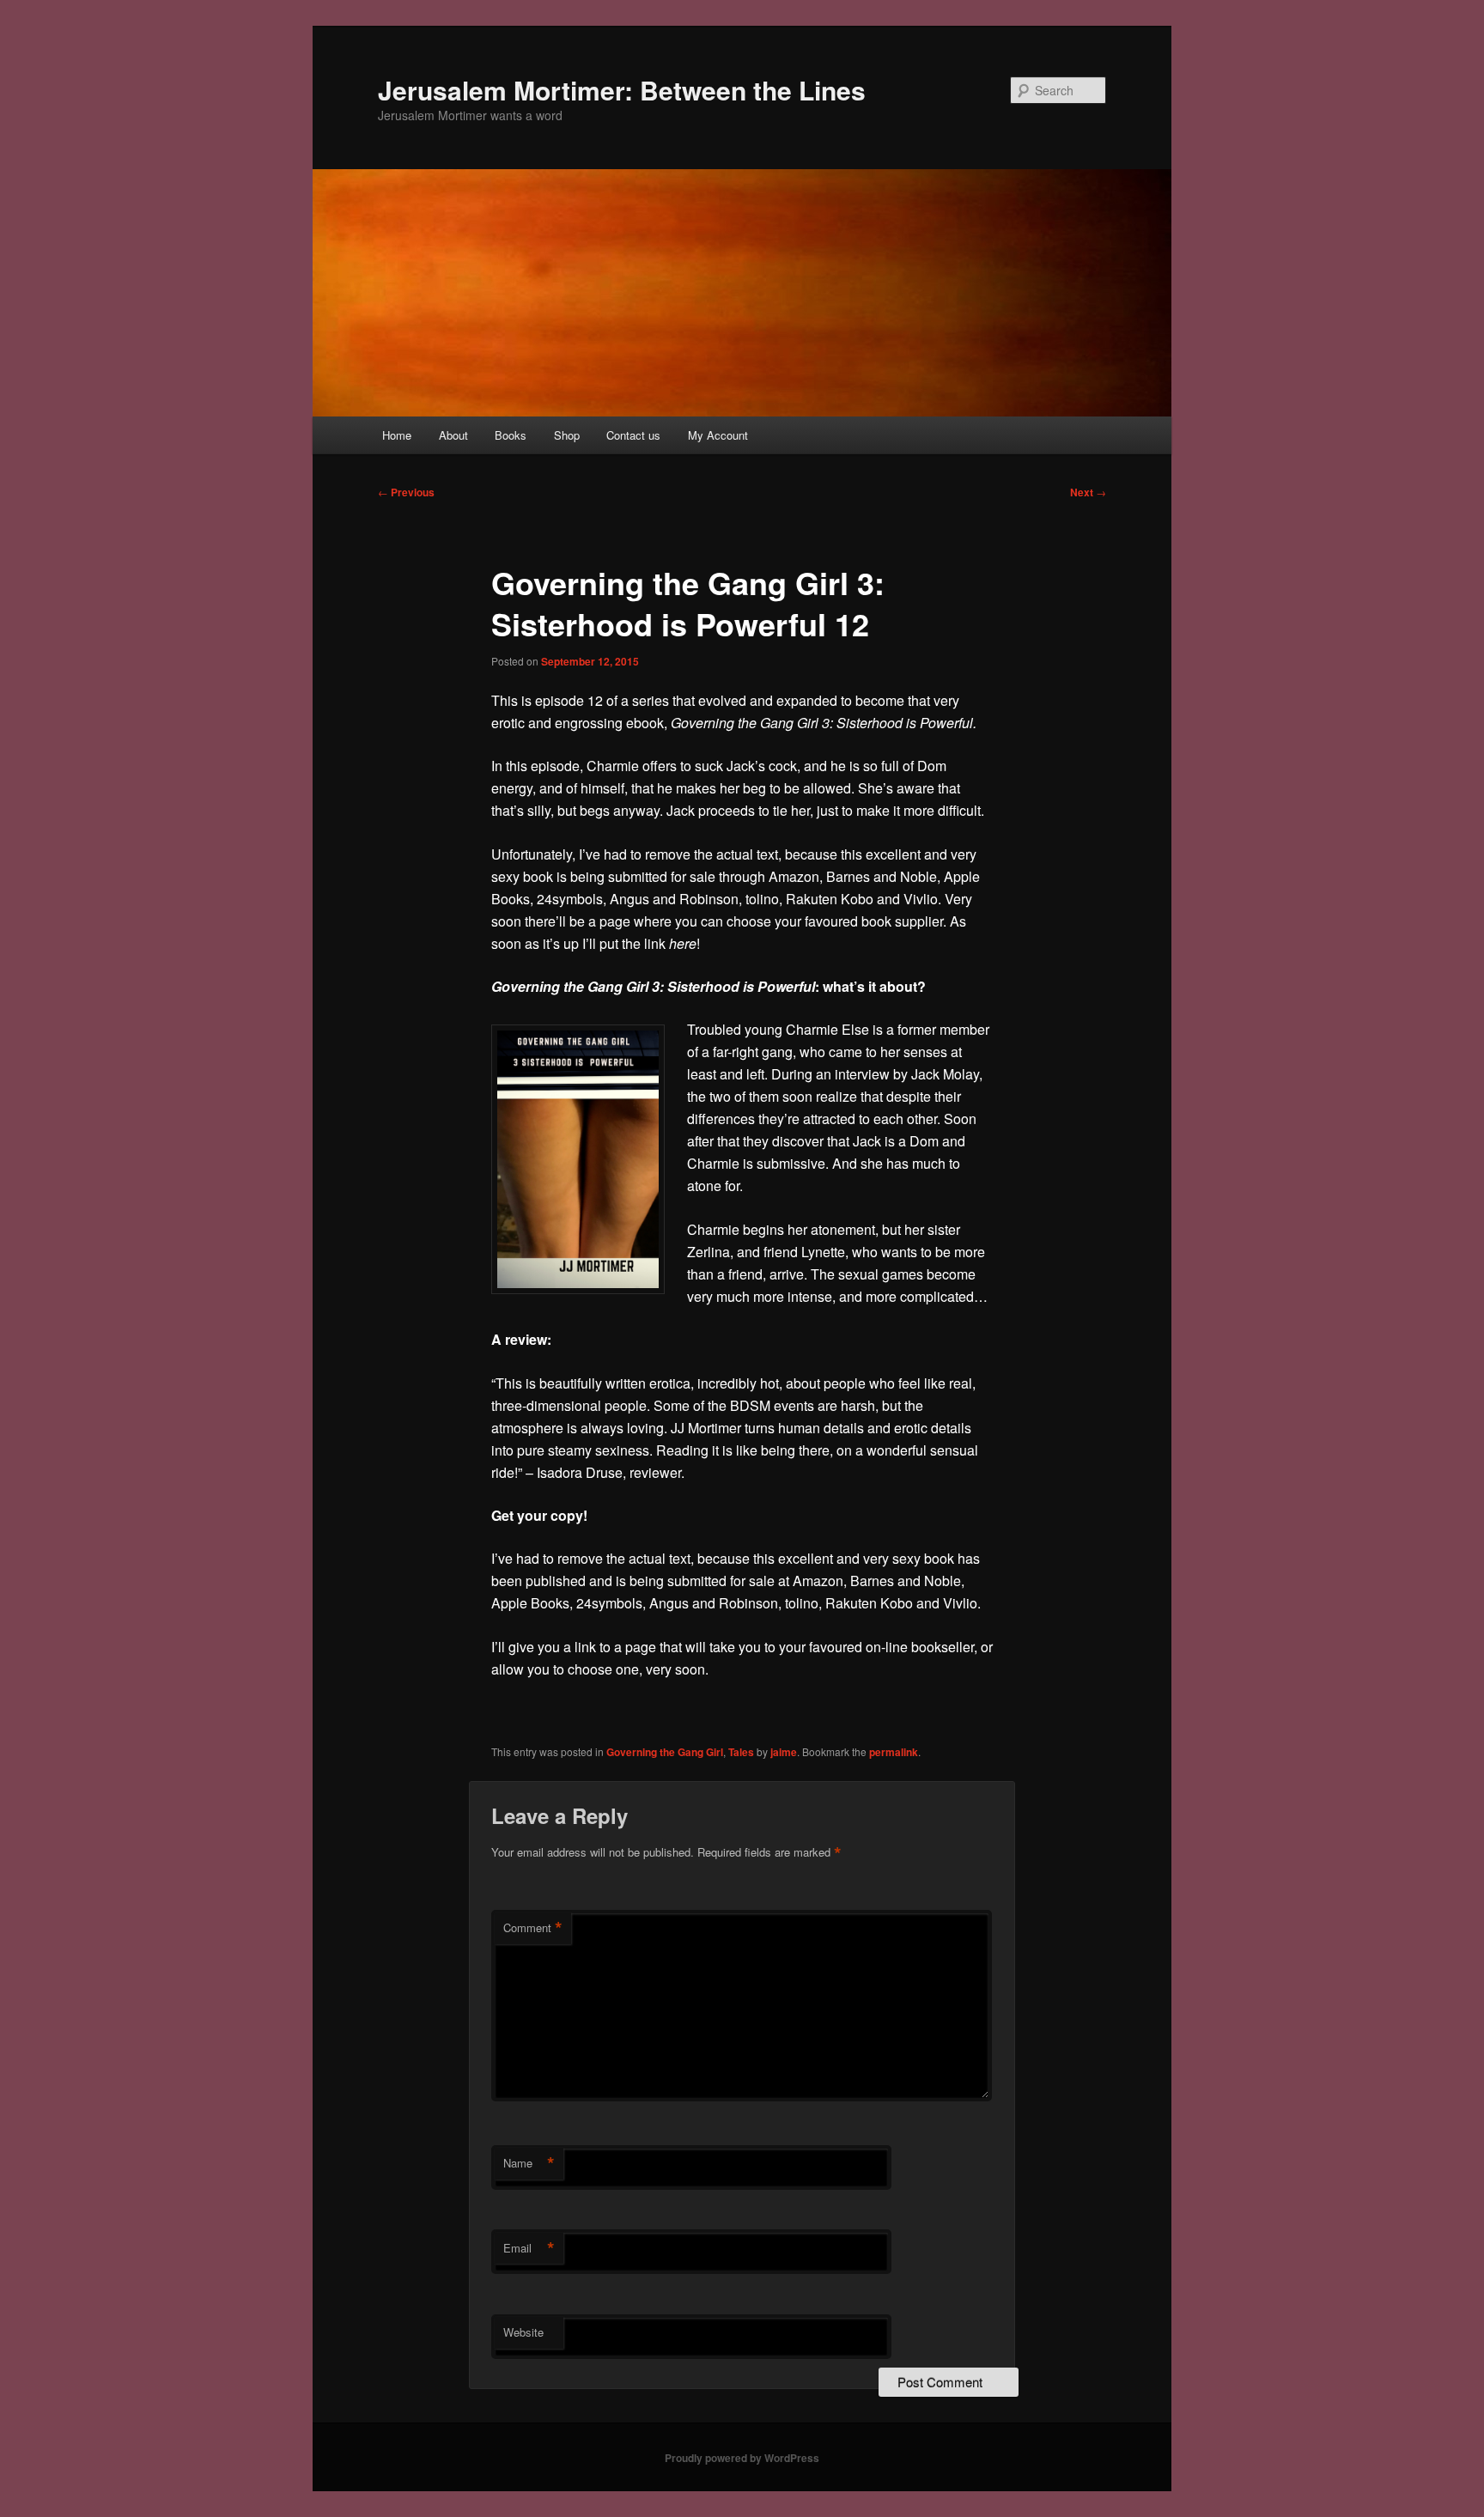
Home (397, 435)
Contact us (633, 435)
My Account (718, 435)
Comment (533, 1928)
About (453, 435)
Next (1088, 492)
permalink (894, 1752)
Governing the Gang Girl (665, 1752)
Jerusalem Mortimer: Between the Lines (622, 90)
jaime (784, 1752)
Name (529, 2163)
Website (523, 2332)
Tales (741, 1752)
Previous (406, 492)
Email (529, 2248)
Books (511, 435)
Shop (567, 435)
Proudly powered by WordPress (742, 2458)
